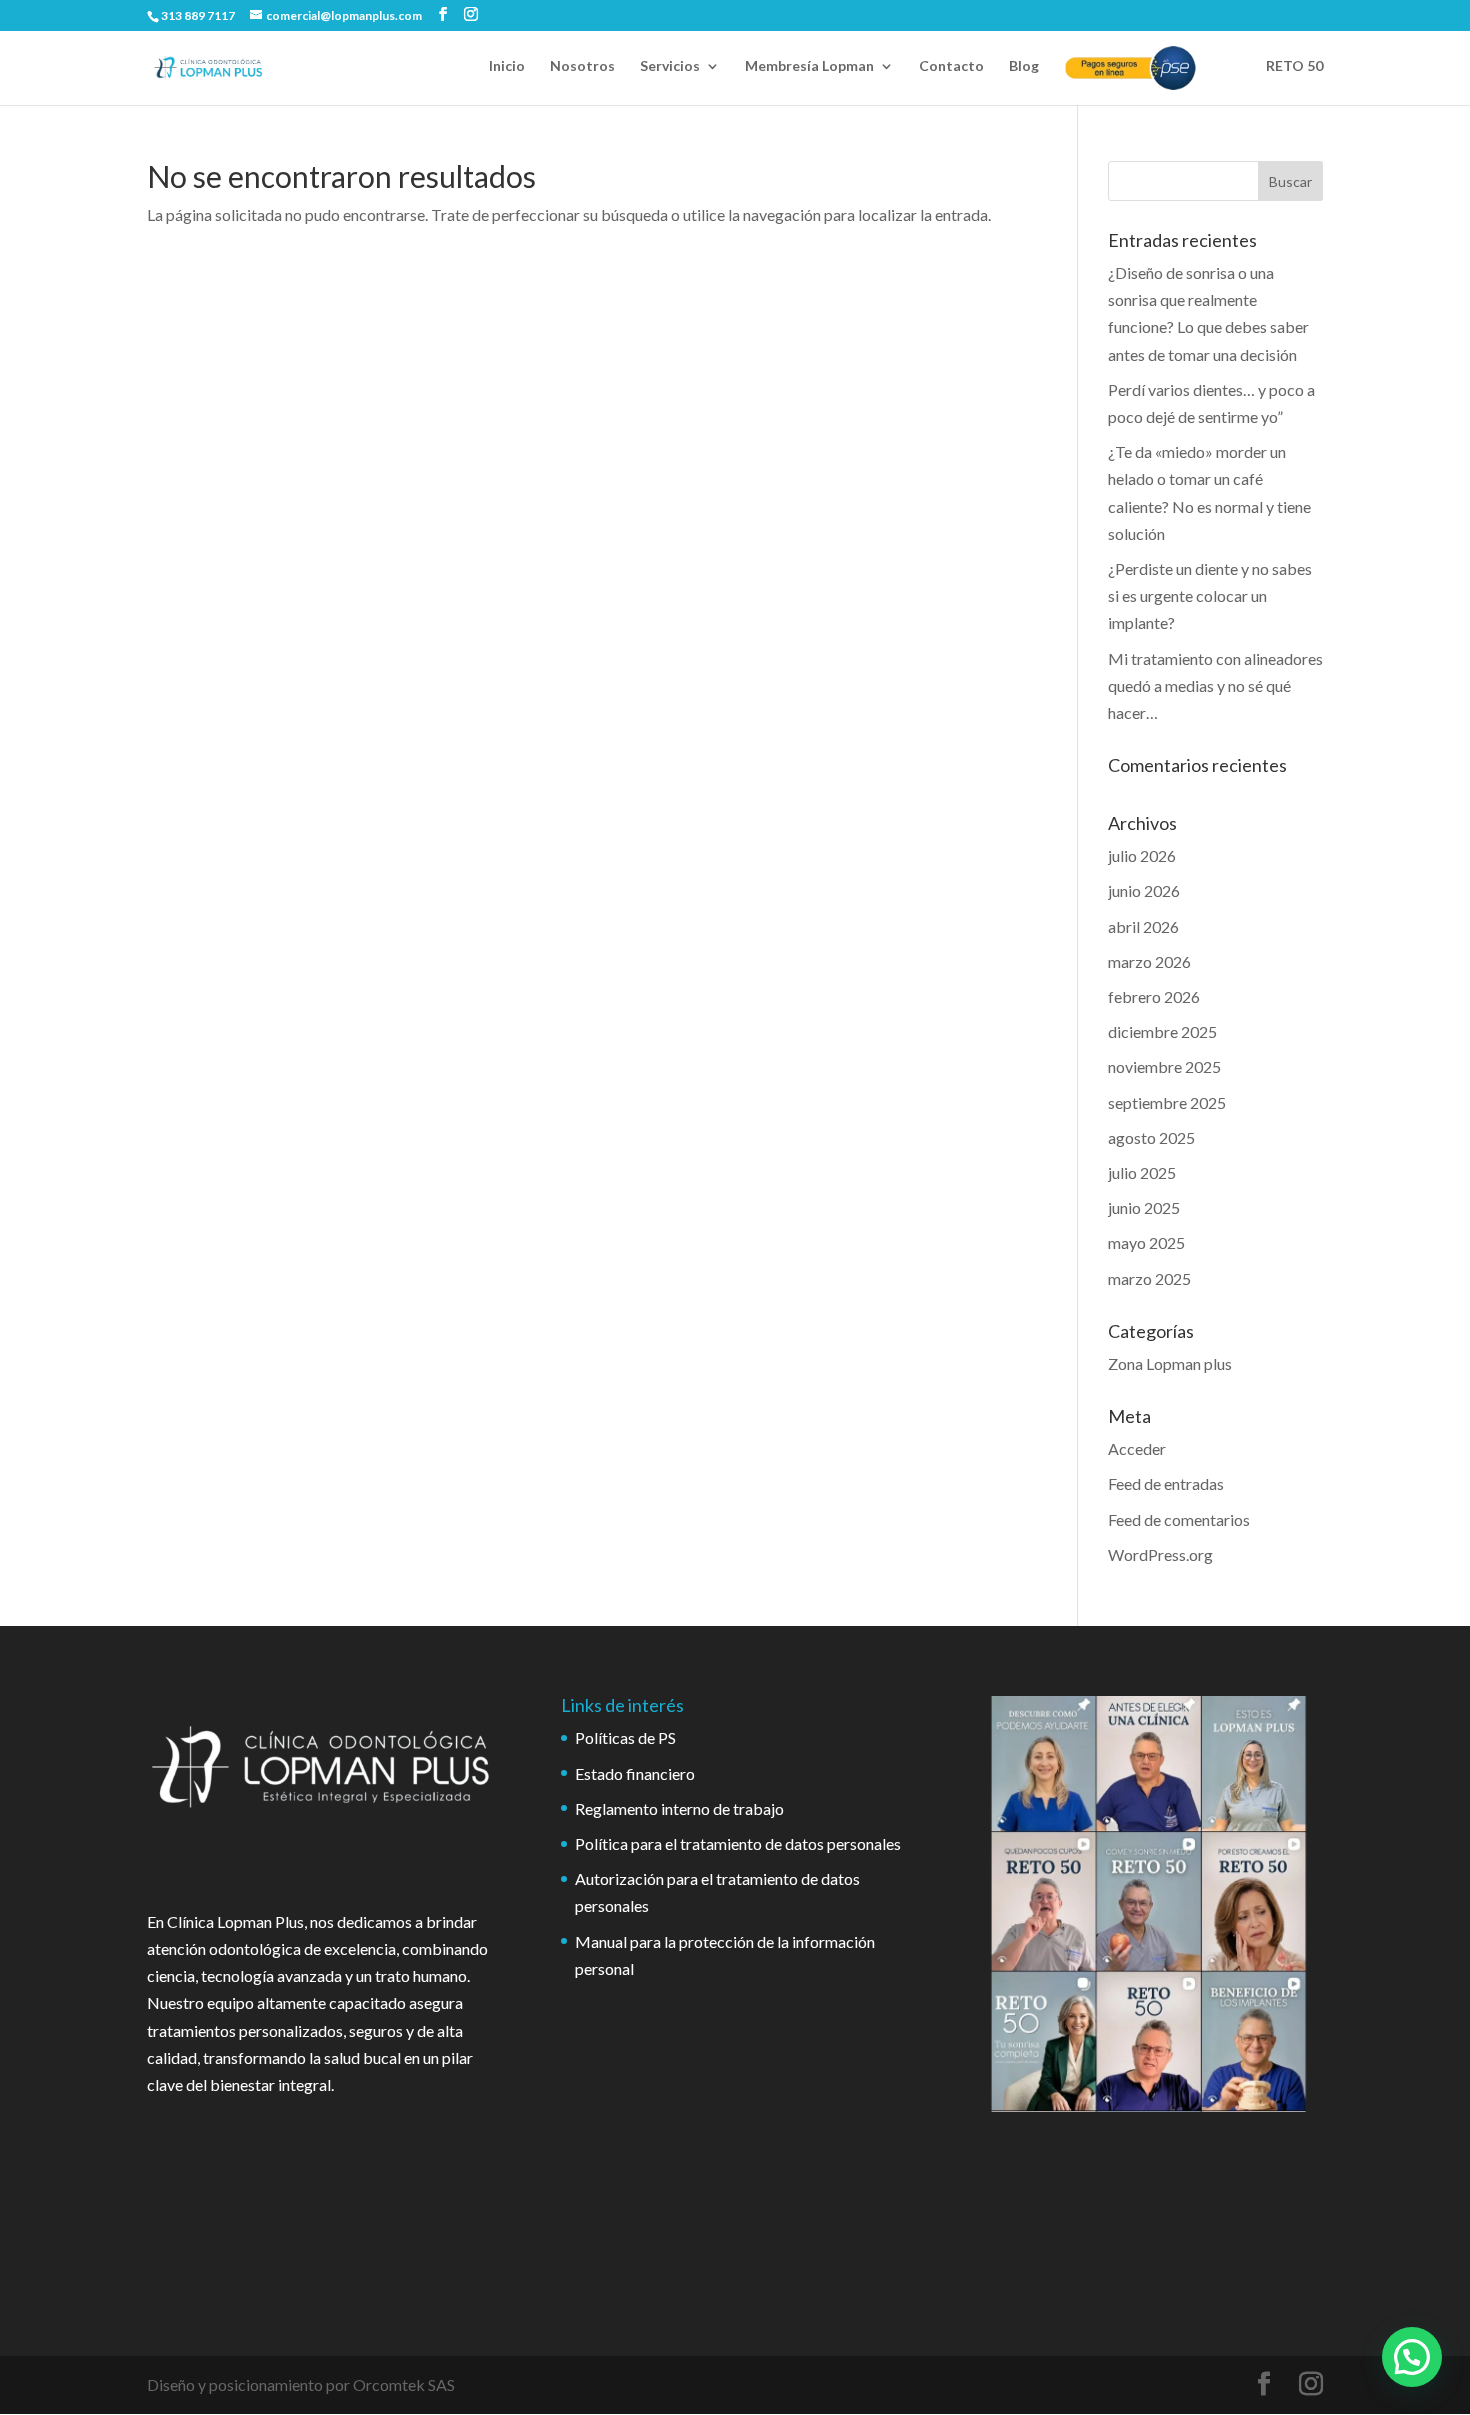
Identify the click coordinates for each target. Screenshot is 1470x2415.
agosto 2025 (1151, 1137)
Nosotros (582, 66)
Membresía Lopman (809, 66)
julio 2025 (1142, 1172)
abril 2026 (1143, 926)
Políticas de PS (625, 1737)
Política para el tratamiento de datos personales (738, 1843)
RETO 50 (1294, 66)
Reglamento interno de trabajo (679, 1808)
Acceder (1137, 1448)
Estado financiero (635, 1773)
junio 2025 (1144, 1207)
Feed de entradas (1166, 1483)
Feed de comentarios (1179, 1519)
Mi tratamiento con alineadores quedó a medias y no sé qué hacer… (1215, 685)
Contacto (951, 66)
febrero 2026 (1154, 996)
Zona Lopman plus (1170, 1363)
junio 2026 (1144, 890)
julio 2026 (1142, 855)
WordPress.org (1160, 1554)
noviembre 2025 (1164, 1066)
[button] (1412, 2357)
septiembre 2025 (1167, 1102)
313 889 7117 (198, 15)
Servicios (670, 66)
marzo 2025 (1149, 1278)
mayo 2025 (1146, 1242)
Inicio (507, 66)
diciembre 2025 (1162, 1031)
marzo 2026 (1149, 961)
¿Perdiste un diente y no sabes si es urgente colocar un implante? (1210, 595)
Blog (1024, 66)
